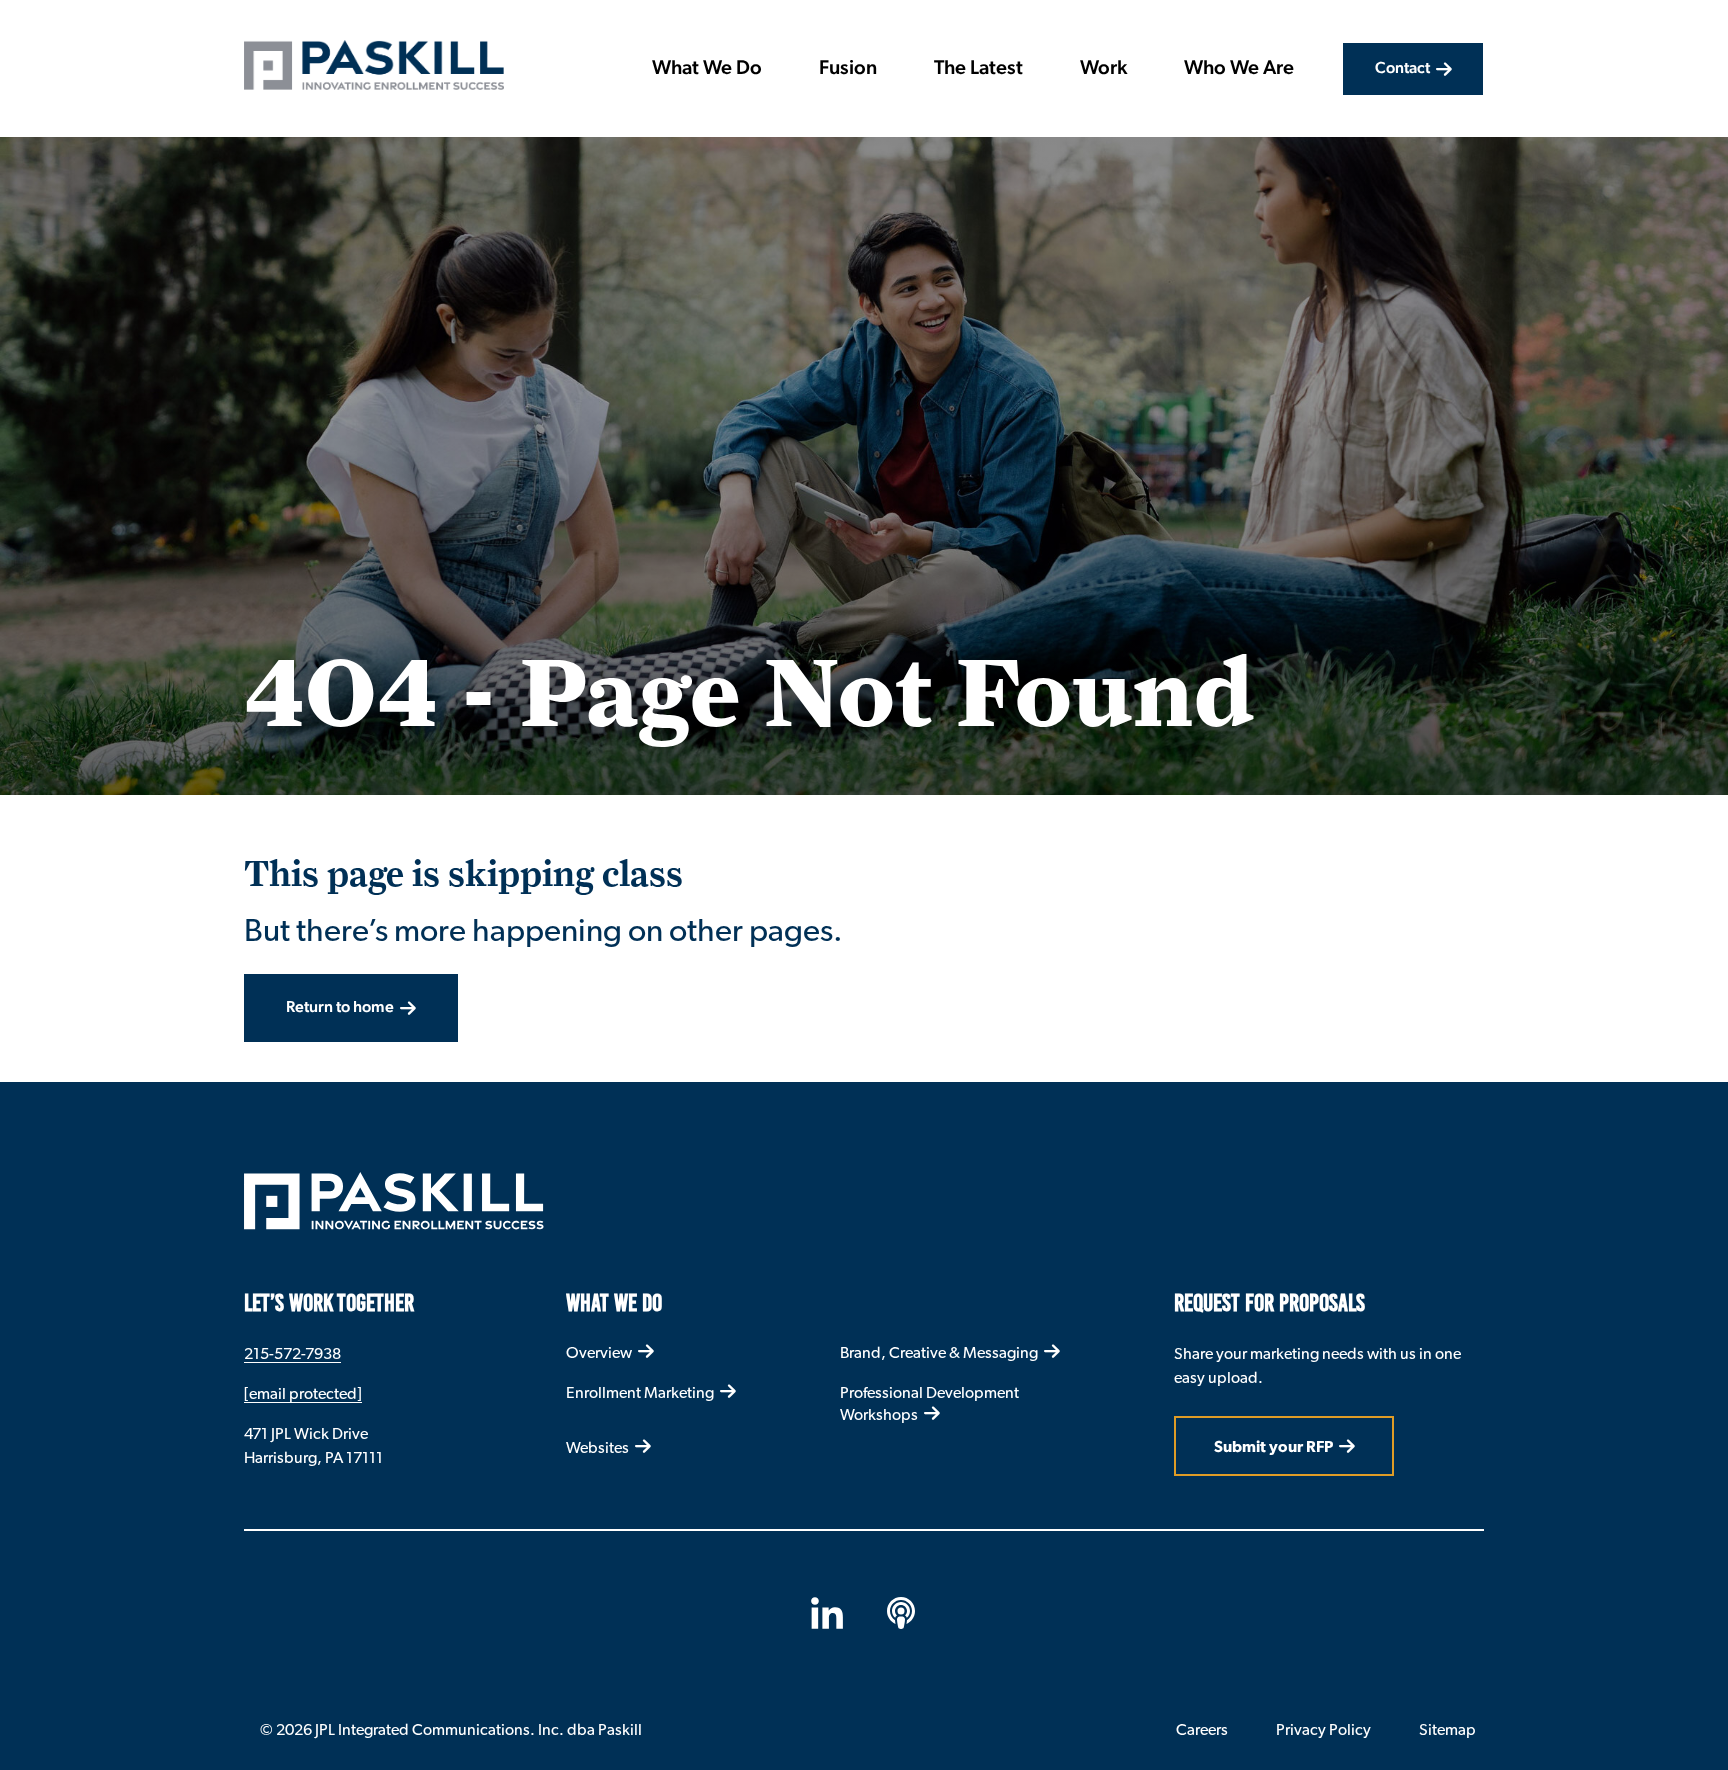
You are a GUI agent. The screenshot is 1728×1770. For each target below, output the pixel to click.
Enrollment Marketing (640, 1392)
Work (1103, 69)
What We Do (707, 69)
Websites (597, 1447)
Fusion (848, 69)
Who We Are (1239, 69)
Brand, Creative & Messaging (939, 1352)
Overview (599, 1352)
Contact (1402, 69)
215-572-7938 (292, 1353)
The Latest (978, 69)
